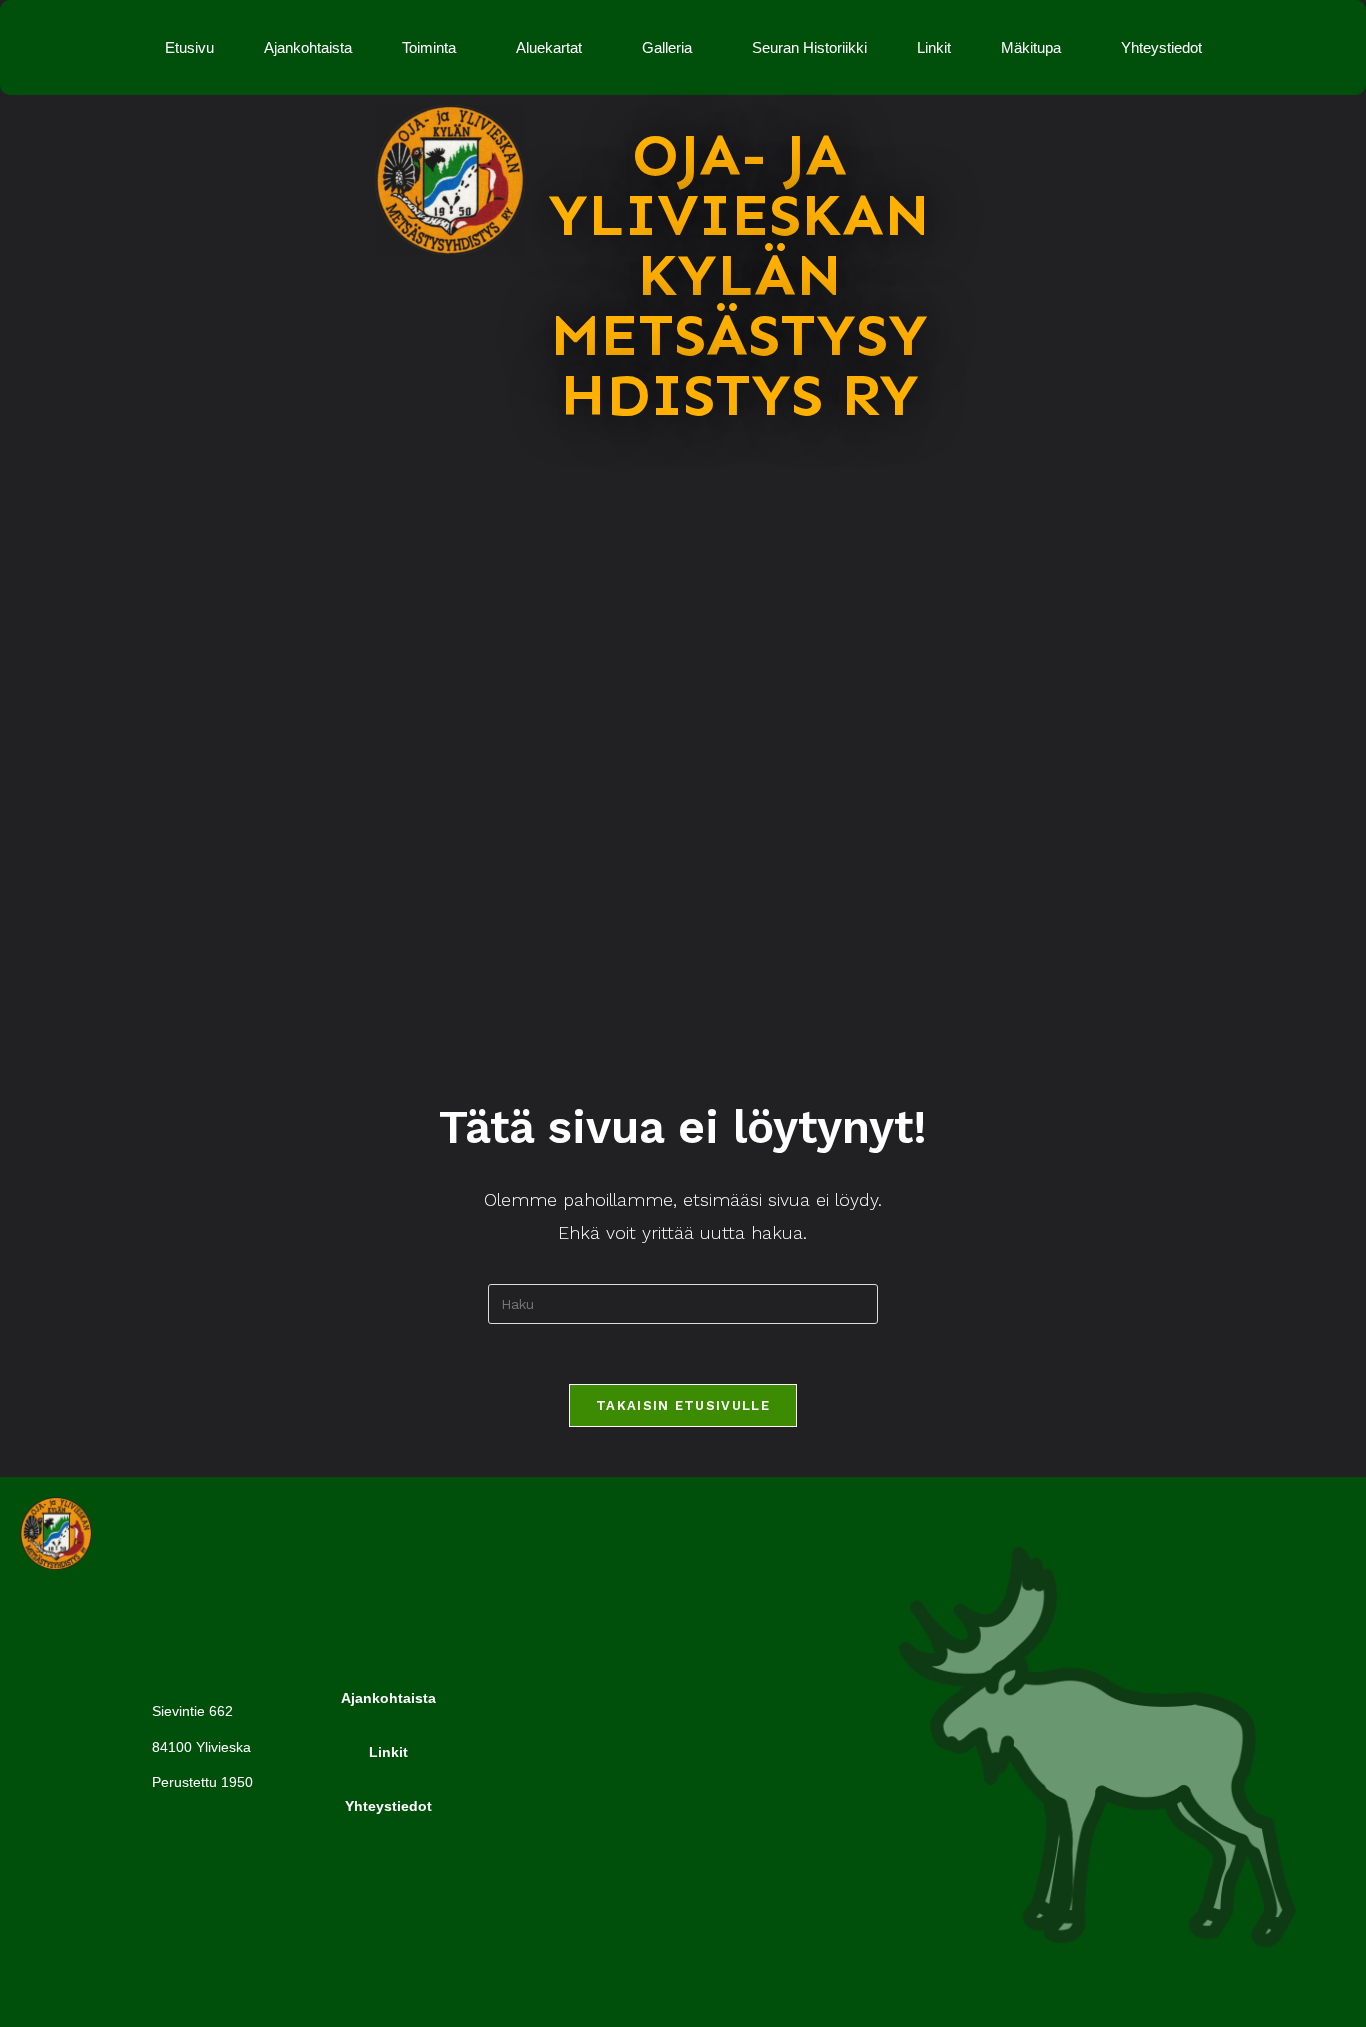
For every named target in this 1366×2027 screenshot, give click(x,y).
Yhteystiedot (1161, 47)
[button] (434, 47)
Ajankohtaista (308, 47)
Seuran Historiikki (809, 47)
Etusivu (189, 47)
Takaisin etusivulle (683, 1405)
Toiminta (429, 47)
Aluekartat (549, 47)
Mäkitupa (1031, 47)
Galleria (667, 47)
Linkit (934, 47)
